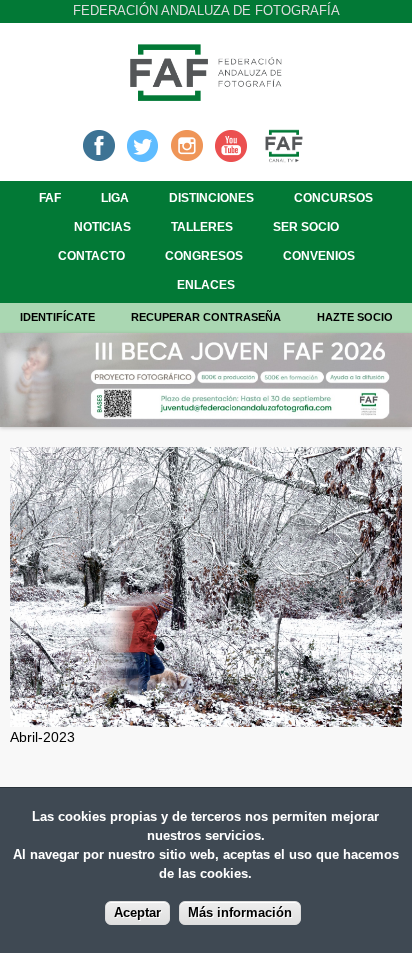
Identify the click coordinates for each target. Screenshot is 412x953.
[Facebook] (99, 144)
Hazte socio (355, 317)
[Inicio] (206, 95)
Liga (115, 198)
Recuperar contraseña (206, 317)
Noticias (102, 227)
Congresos (204, 256)
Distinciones (211, 198)
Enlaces (206, 285)
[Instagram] (187, 144)
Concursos (333, 198)
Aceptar (137, 913)
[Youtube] (231, 144)
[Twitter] (143, 144)
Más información (240, 913)
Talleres (202, 227)
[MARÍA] (206, 716)
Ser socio (306, 227)
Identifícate (57, 317)
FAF (50, 198)
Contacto (91, 256)
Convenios (319, 256)
